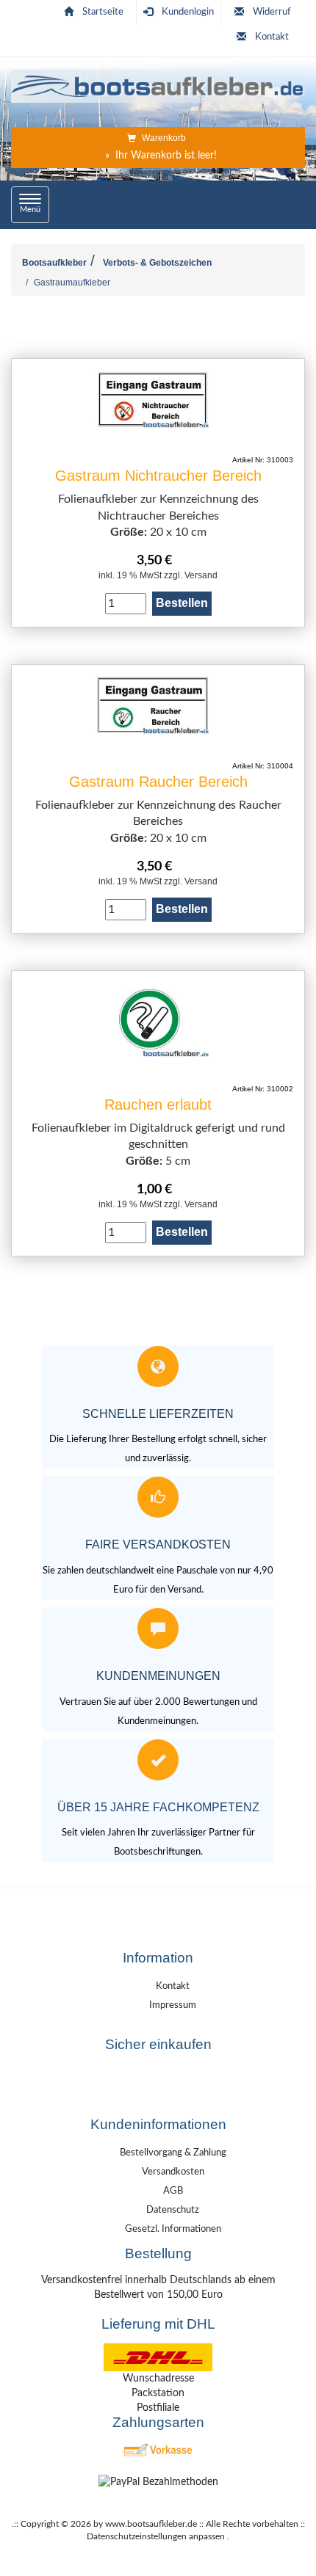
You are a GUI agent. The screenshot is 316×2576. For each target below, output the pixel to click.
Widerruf (272, 12)
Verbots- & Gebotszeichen (157, 263)
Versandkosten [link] (173, 2172)
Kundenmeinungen (158, 1676)
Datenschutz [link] (173, 2210)
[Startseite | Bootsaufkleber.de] (158, 84)
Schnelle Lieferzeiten (158, 1414)
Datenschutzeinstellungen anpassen (156, 2536)
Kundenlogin (188, 12)
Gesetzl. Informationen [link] (173, 2229)
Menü (35, 204)
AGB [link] (173, 2191)
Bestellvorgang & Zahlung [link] (173, 2153)
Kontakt (272, 37)
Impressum (173, 2005)
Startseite (103, 12)
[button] (158, 2091)
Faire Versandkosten (158, 1544)
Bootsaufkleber (54, 263)
